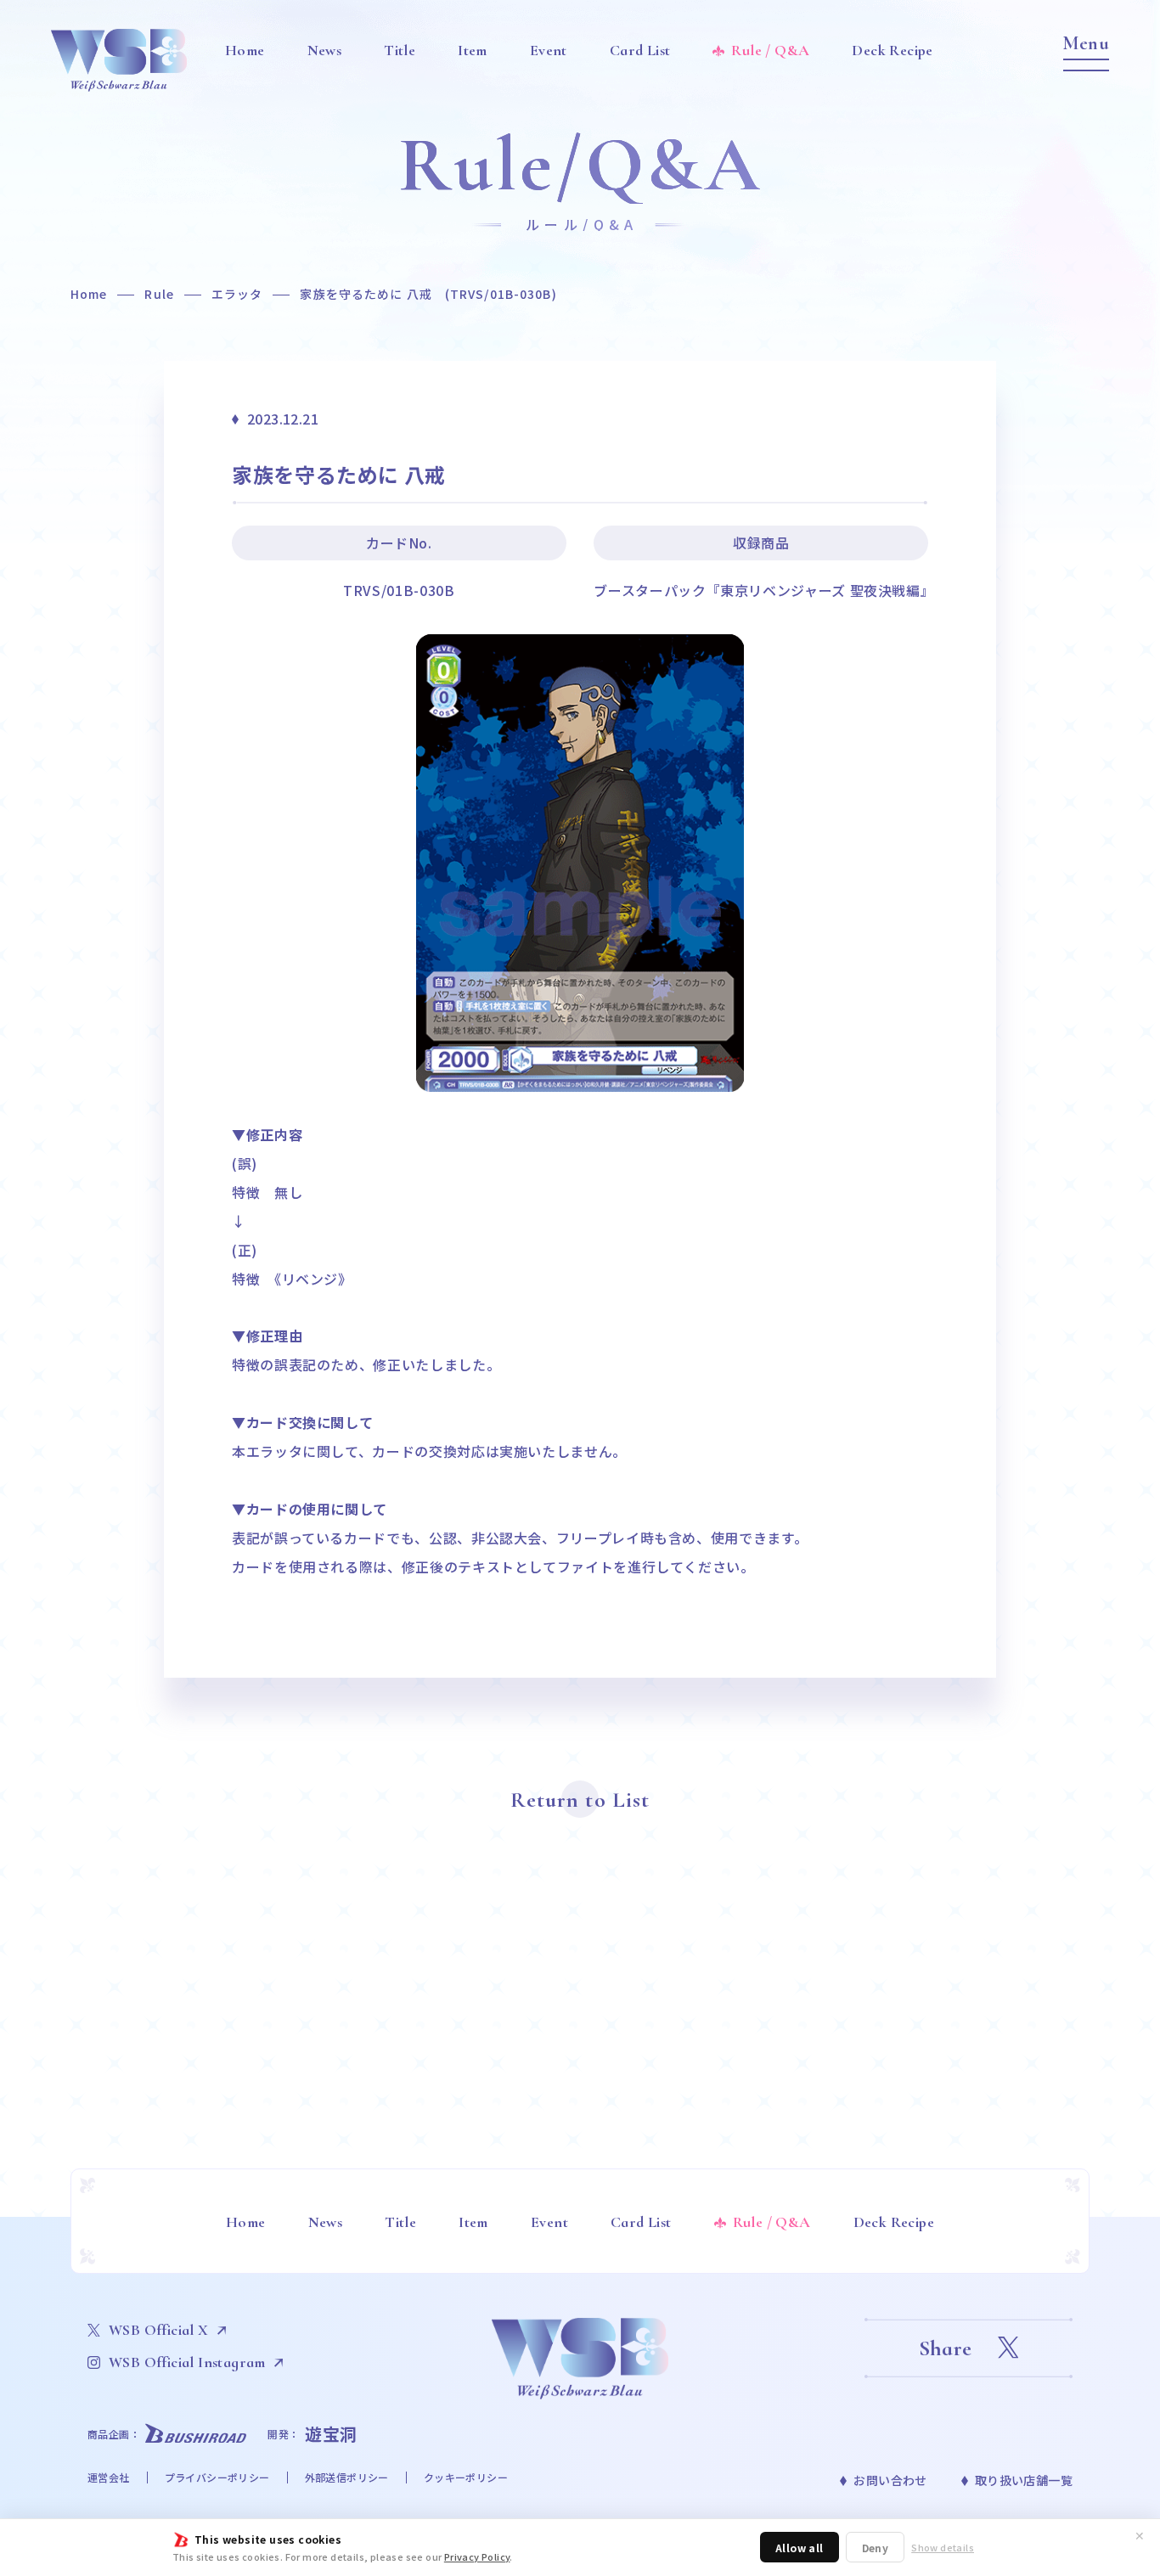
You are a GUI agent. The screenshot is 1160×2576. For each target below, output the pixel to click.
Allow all (800, 2548)
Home (89, 294)
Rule (159, 294)
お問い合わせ (890, 2480)
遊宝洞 (331, 2434)
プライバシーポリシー (217, 2477)
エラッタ (237, 294)
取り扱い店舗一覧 (1024, 2480)
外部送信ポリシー (347, 2477)
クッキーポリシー (466, 2477)
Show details (943, 2548)
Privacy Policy (477, 2556)
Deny (876, 2548)
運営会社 (109, 2477)
